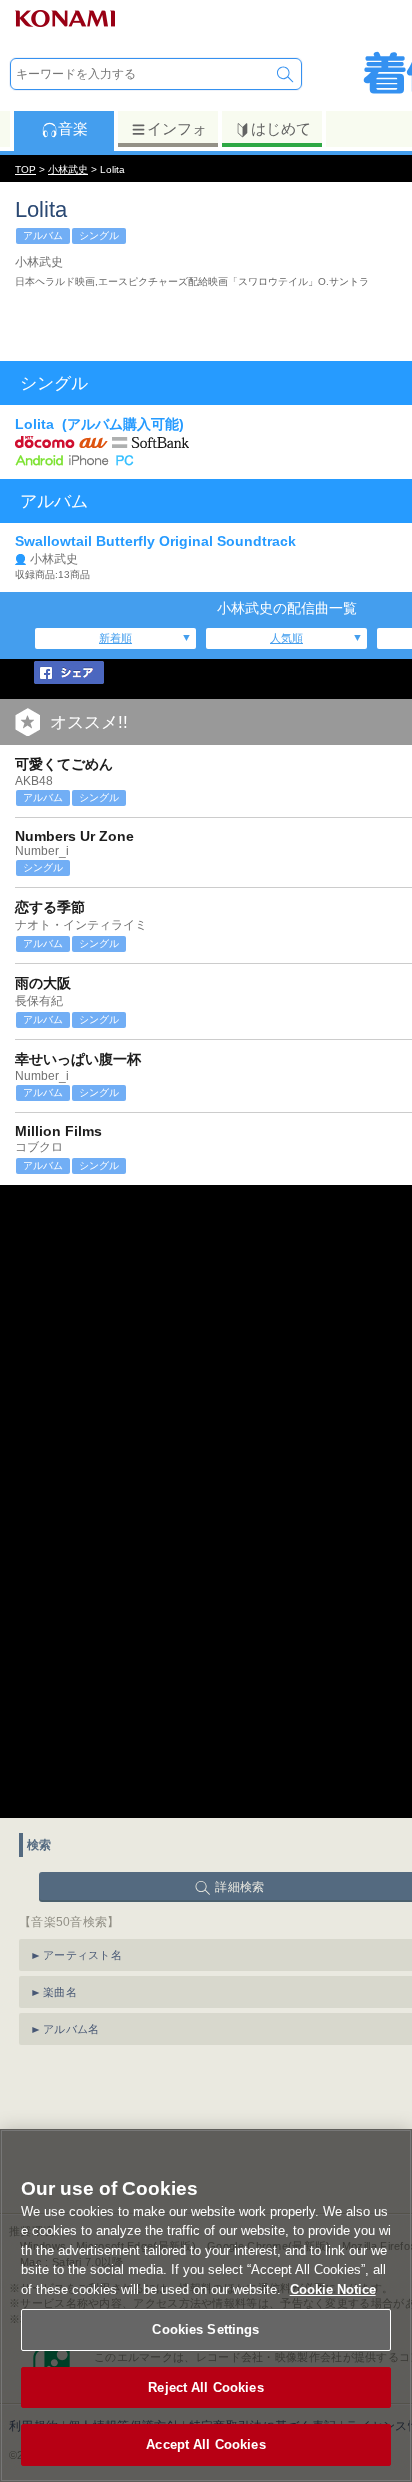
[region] (206, 2305)
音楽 (73, 128)
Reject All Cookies (205, 2387)
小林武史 (68, 169)
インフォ (177, 128)
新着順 (115, 638)
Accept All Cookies (205, 2444)
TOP (25, 169)
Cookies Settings (205, 2329)
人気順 (286, 638)
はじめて (281, 128)
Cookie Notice (333, 2289)
